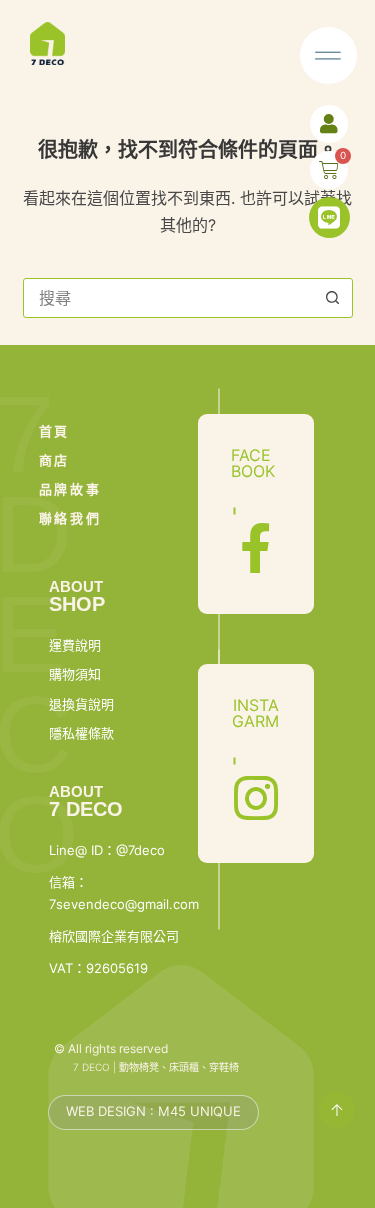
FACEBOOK (253, 463)
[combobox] (169, 298)
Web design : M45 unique (153, 1111)
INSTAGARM (255, 713)
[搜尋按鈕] (333, 298)
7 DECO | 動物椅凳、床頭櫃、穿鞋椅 (156, 1067)
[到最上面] (337, 1110)
